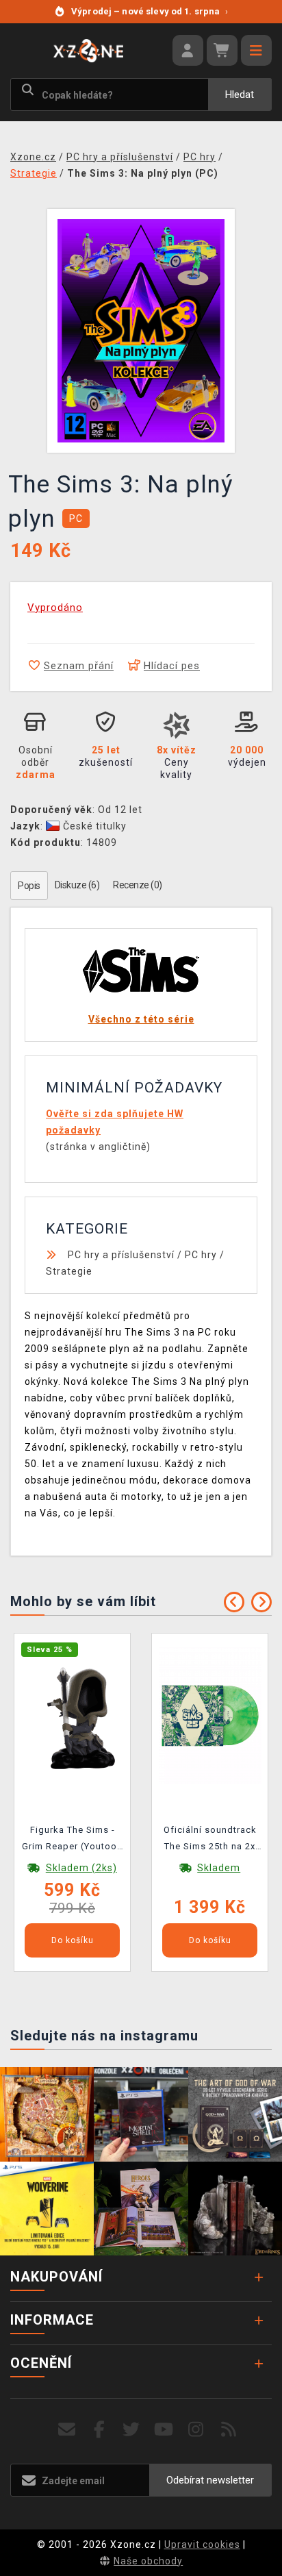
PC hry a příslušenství (121, 1255)
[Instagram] (196, 2430)
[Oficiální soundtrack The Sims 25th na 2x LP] (210, 1715)
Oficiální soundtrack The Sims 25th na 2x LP (210, 1840)
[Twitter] (132, 2430)
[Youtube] (164, 2430)
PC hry (201, 1255)
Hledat (240, 95)
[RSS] (229, 2430)
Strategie (69, 1271)
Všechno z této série (141, 1019)
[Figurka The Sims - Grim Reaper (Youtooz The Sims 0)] (73, 1715)
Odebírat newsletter (210, 2480)
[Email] (67, 2430)
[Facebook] (100, 2430)
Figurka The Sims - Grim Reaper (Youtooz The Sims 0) (72, 1840)
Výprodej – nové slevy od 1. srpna (150, 11)
